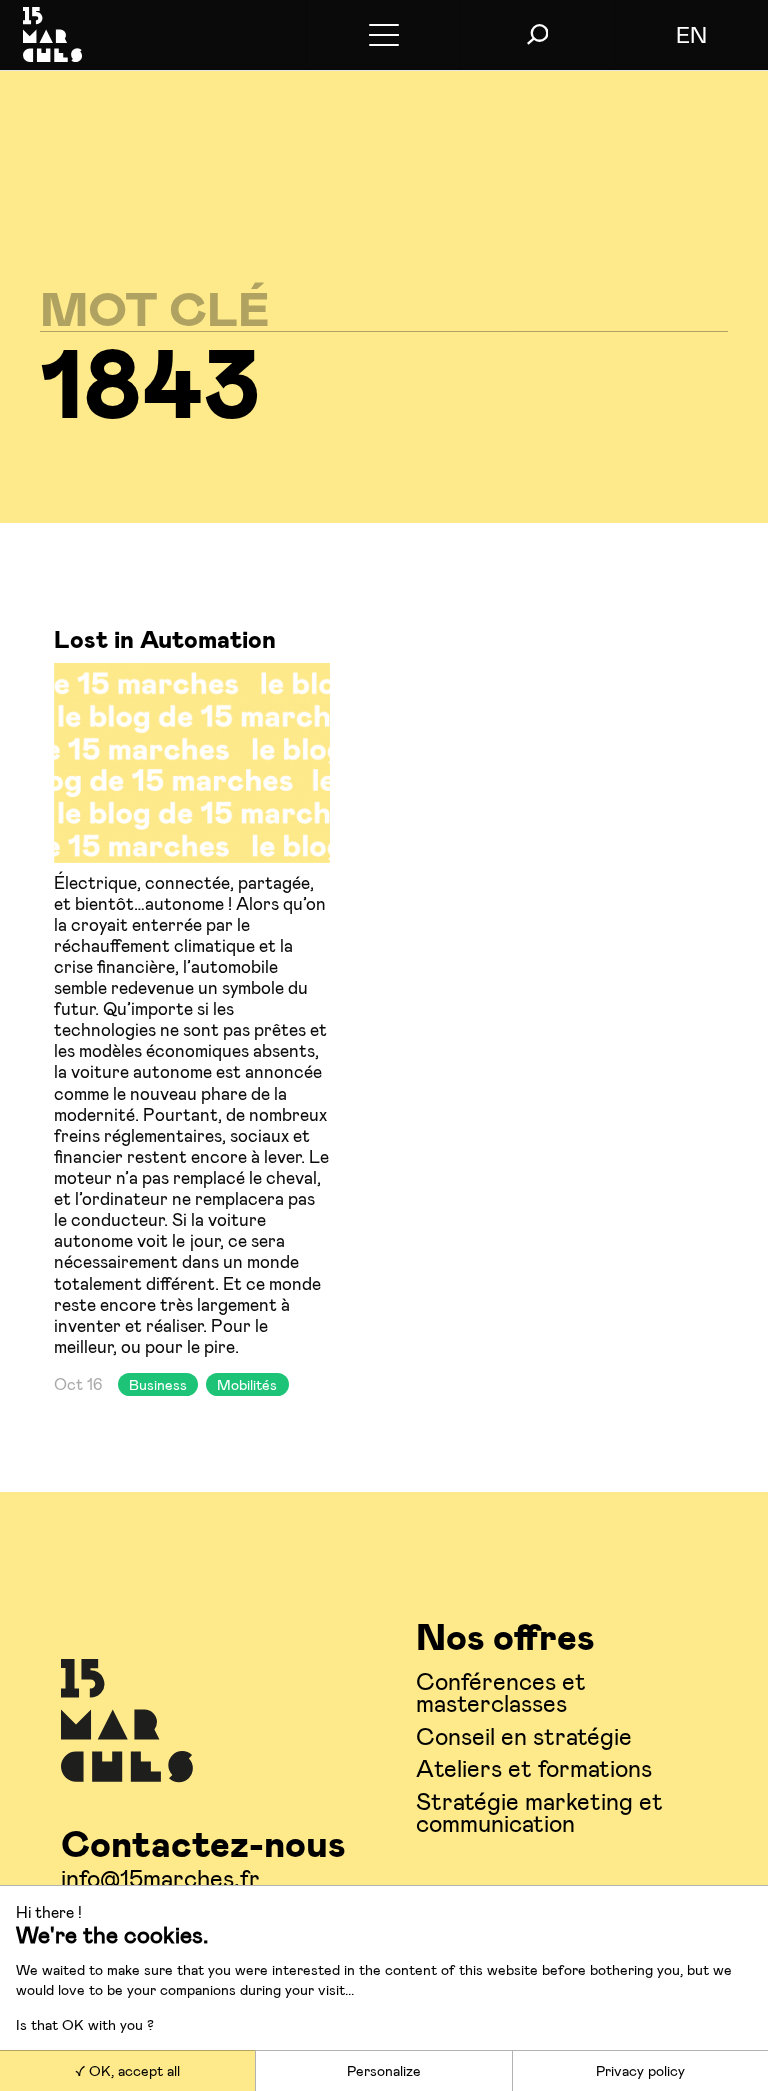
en (691, 34)
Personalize (384, 2070)
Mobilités (247, 1384)
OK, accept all (132, 2070)
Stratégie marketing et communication (539, 1811)
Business (158, 1384)
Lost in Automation (165, 638)
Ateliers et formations (534, 1767)
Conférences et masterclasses (501, 1691)
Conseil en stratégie (524, 1735)
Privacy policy (640, 2070)
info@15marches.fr (160, 1877)
